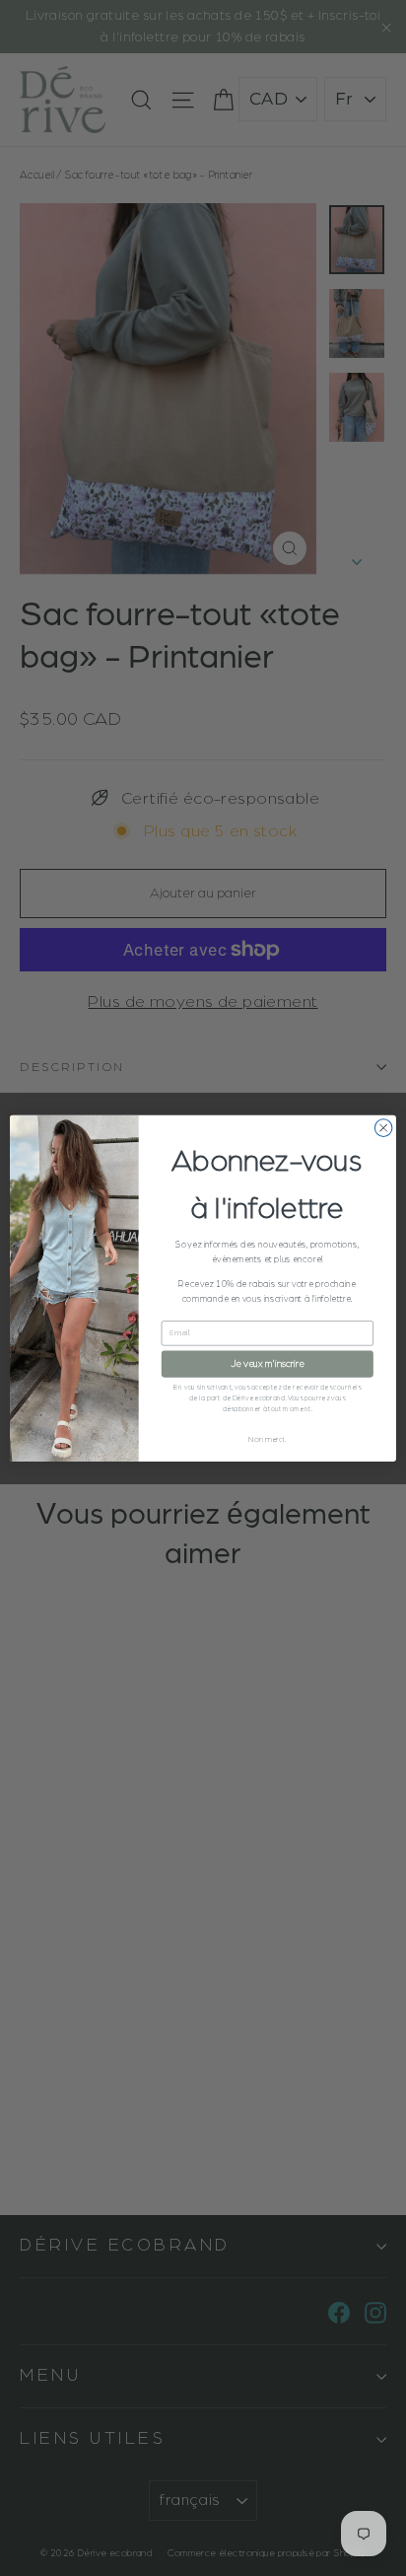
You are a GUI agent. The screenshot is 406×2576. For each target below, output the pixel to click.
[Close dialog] (383, 1127)
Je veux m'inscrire (267, 1363)
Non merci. (267, 1439)
